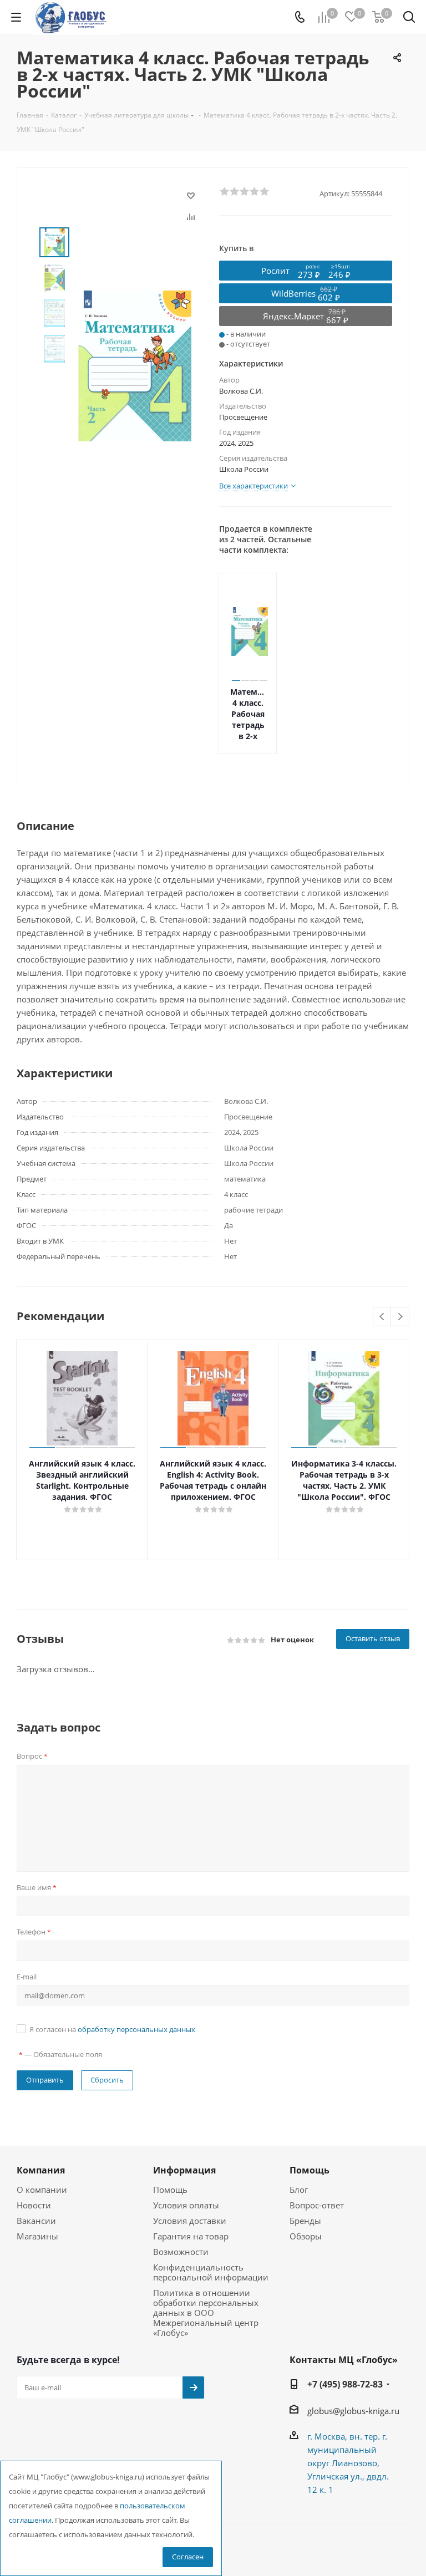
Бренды (305, 2221)
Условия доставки (190, 2221)
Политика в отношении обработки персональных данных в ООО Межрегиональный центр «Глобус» (206, 2313)
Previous (382, 1317)
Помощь (170, 2190)
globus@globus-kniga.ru (353, 2411)
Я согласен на (112, 2029)
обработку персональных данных (136, 2029)
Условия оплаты (186, 2205)
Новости (34, 2205)
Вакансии (36, 2221)
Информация (184, 2170)
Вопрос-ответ (317, 2205)
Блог (299, 2190)
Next (400, 1317)
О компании (42, 2190)
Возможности (181, 2252)
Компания (41, 2170)
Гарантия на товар (191, 2236)
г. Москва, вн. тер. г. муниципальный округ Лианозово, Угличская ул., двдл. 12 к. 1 (348, 2463)
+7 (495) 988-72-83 (345, 2384)
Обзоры (306, 2236)
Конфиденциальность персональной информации (211, 2272)
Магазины (37, 2236)
